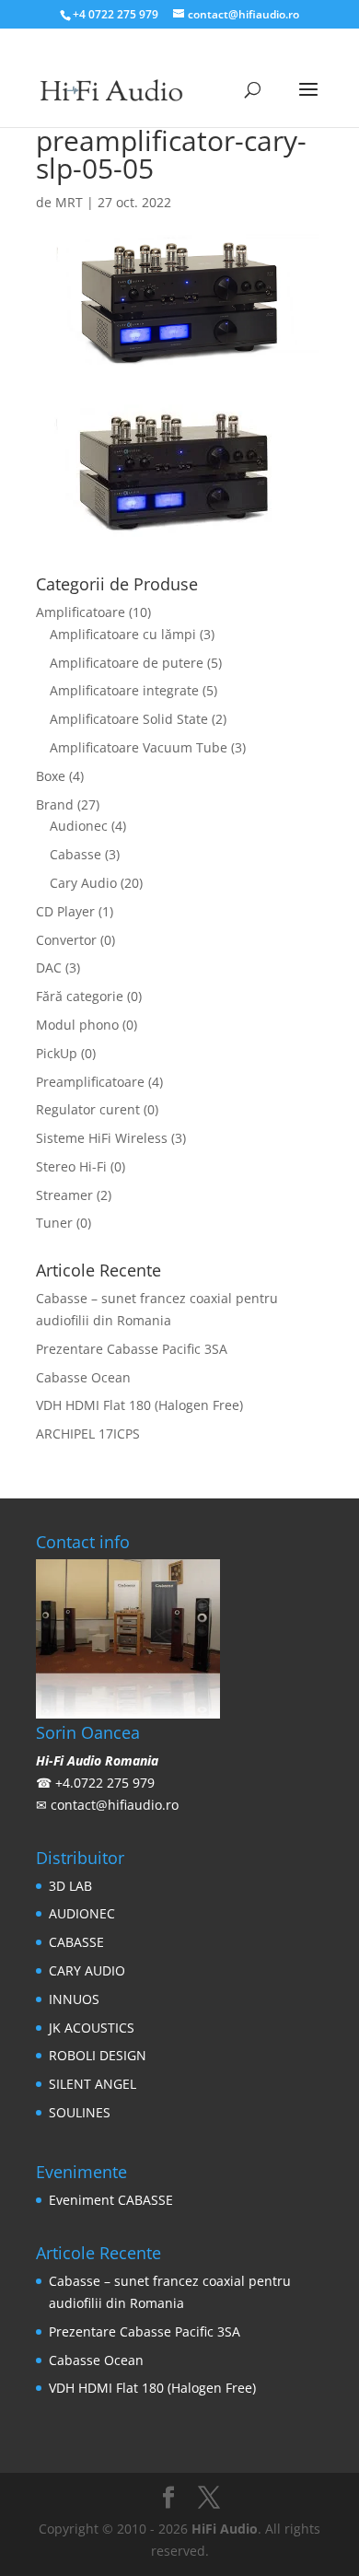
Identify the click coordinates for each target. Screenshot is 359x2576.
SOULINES (80, 2112)
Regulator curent (88, 1109)
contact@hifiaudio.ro (115, 1805)
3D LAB (70, 1886)
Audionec (79, 826)
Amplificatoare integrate (124, 690)
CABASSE (76, 1942)
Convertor (66, 940)
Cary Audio (83, 883)
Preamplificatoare (90, 1082)
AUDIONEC (82, 1913)
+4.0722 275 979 (105, 1783)
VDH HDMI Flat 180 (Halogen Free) (139, 1405)
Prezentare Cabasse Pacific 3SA (132, 1349)
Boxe (51, 776)
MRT (69, 202)
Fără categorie (80, 996)
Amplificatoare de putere (127, 663)
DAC (49, 967)
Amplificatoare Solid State (129, 719)
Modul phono (77, 1025)
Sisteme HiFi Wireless (102, 1138)
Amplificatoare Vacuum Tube (139, 747)
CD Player (65, 911)
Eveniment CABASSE (111, 2200)
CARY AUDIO (87, 1970)
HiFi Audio (225, 2529)
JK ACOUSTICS (92, 2028)
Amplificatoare (81, 612)
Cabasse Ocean (83, 1377)
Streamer (64, 1195)
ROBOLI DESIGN (98, 2055)
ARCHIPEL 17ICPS (88, 1434)
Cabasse (75, 854)
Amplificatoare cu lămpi (123, 634)
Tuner (54, 1223)
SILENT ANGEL (93, 2084)
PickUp (57, 1053)
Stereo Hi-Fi (71, 1166)
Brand (55, 804)
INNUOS (74, 1999)
